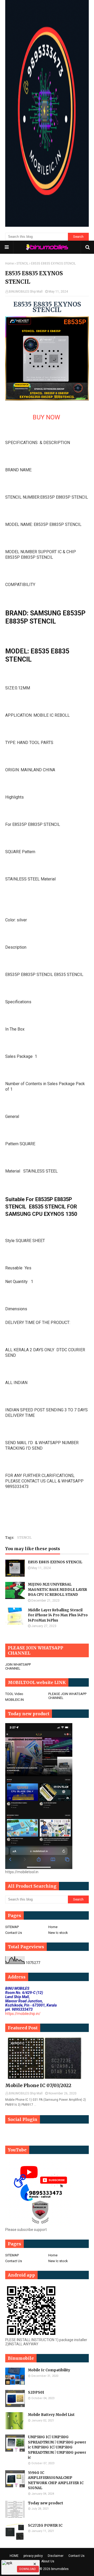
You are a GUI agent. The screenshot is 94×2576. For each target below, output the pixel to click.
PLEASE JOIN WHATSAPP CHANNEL (67, 1696)
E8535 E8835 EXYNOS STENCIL (55, 1562)
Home (10, 263)
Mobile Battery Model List (51, 2415)
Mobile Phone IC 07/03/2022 (38, 2085)
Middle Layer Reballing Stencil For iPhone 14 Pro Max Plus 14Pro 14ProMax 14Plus (58, 1615)
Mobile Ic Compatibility (49, 2370)
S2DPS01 (36, 2392)
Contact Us (14, 1933)
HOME (14, 2556)
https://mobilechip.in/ (23, 2014)
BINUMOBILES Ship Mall (26, 292)
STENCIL (22, 263)
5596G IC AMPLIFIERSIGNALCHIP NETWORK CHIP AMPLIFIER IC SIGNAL (56, 2480)
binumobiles (60, 2569)
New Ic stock (58, 1933)
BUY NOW (47, 417)
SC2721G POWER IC (45, 2525)
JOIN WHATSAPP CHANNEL (18, 1666)
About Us (48, 2561)
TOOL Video (14, 1694)
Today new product (46, 2503)
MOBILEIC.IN (14, 1700)
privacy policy (33, 2556)
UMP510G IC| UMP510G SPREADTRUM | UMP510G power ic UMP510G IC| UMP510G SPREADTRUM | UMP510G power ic (57, 2447)
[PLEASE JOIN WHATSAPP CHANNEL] (25, 2133)
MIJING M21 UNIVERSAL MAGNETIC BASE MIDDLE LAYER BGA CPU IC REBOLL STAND (57, 1590)
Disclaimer (56, 2556)
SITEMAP (12, 1927)
